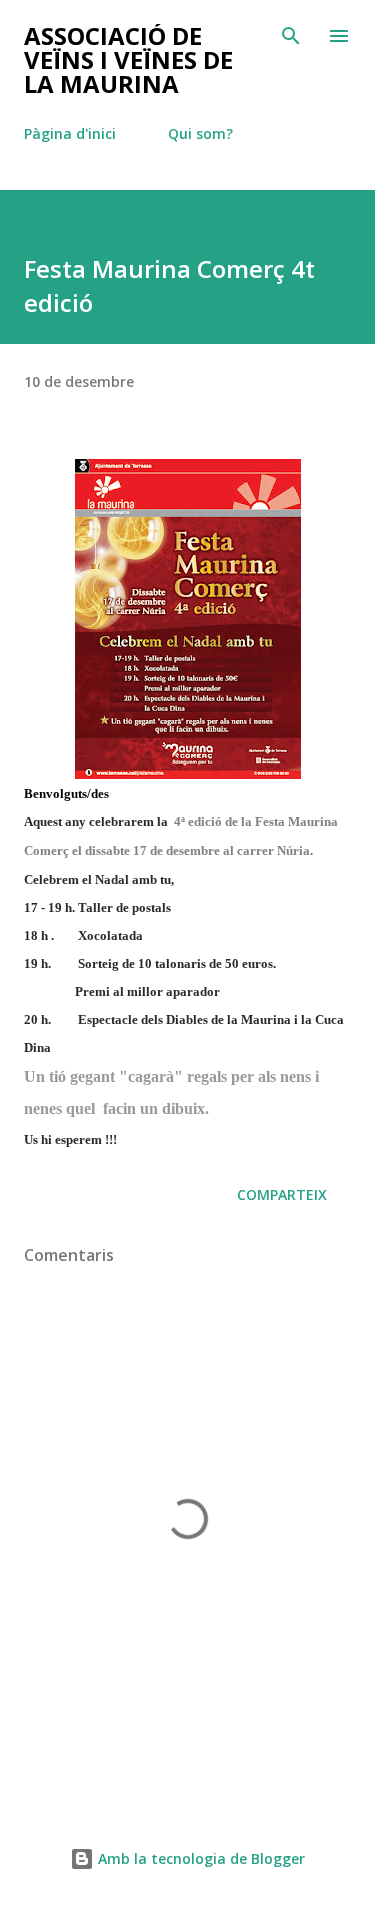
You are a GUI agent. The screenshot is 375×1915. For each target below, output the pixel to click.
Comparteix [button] (282, 1194)
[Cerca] (291, 36)
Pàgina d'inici (70, 133)
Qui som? (200, 133)
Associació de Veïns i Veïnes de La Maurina (128, 59)
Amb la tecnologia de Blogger (199, 1858)
